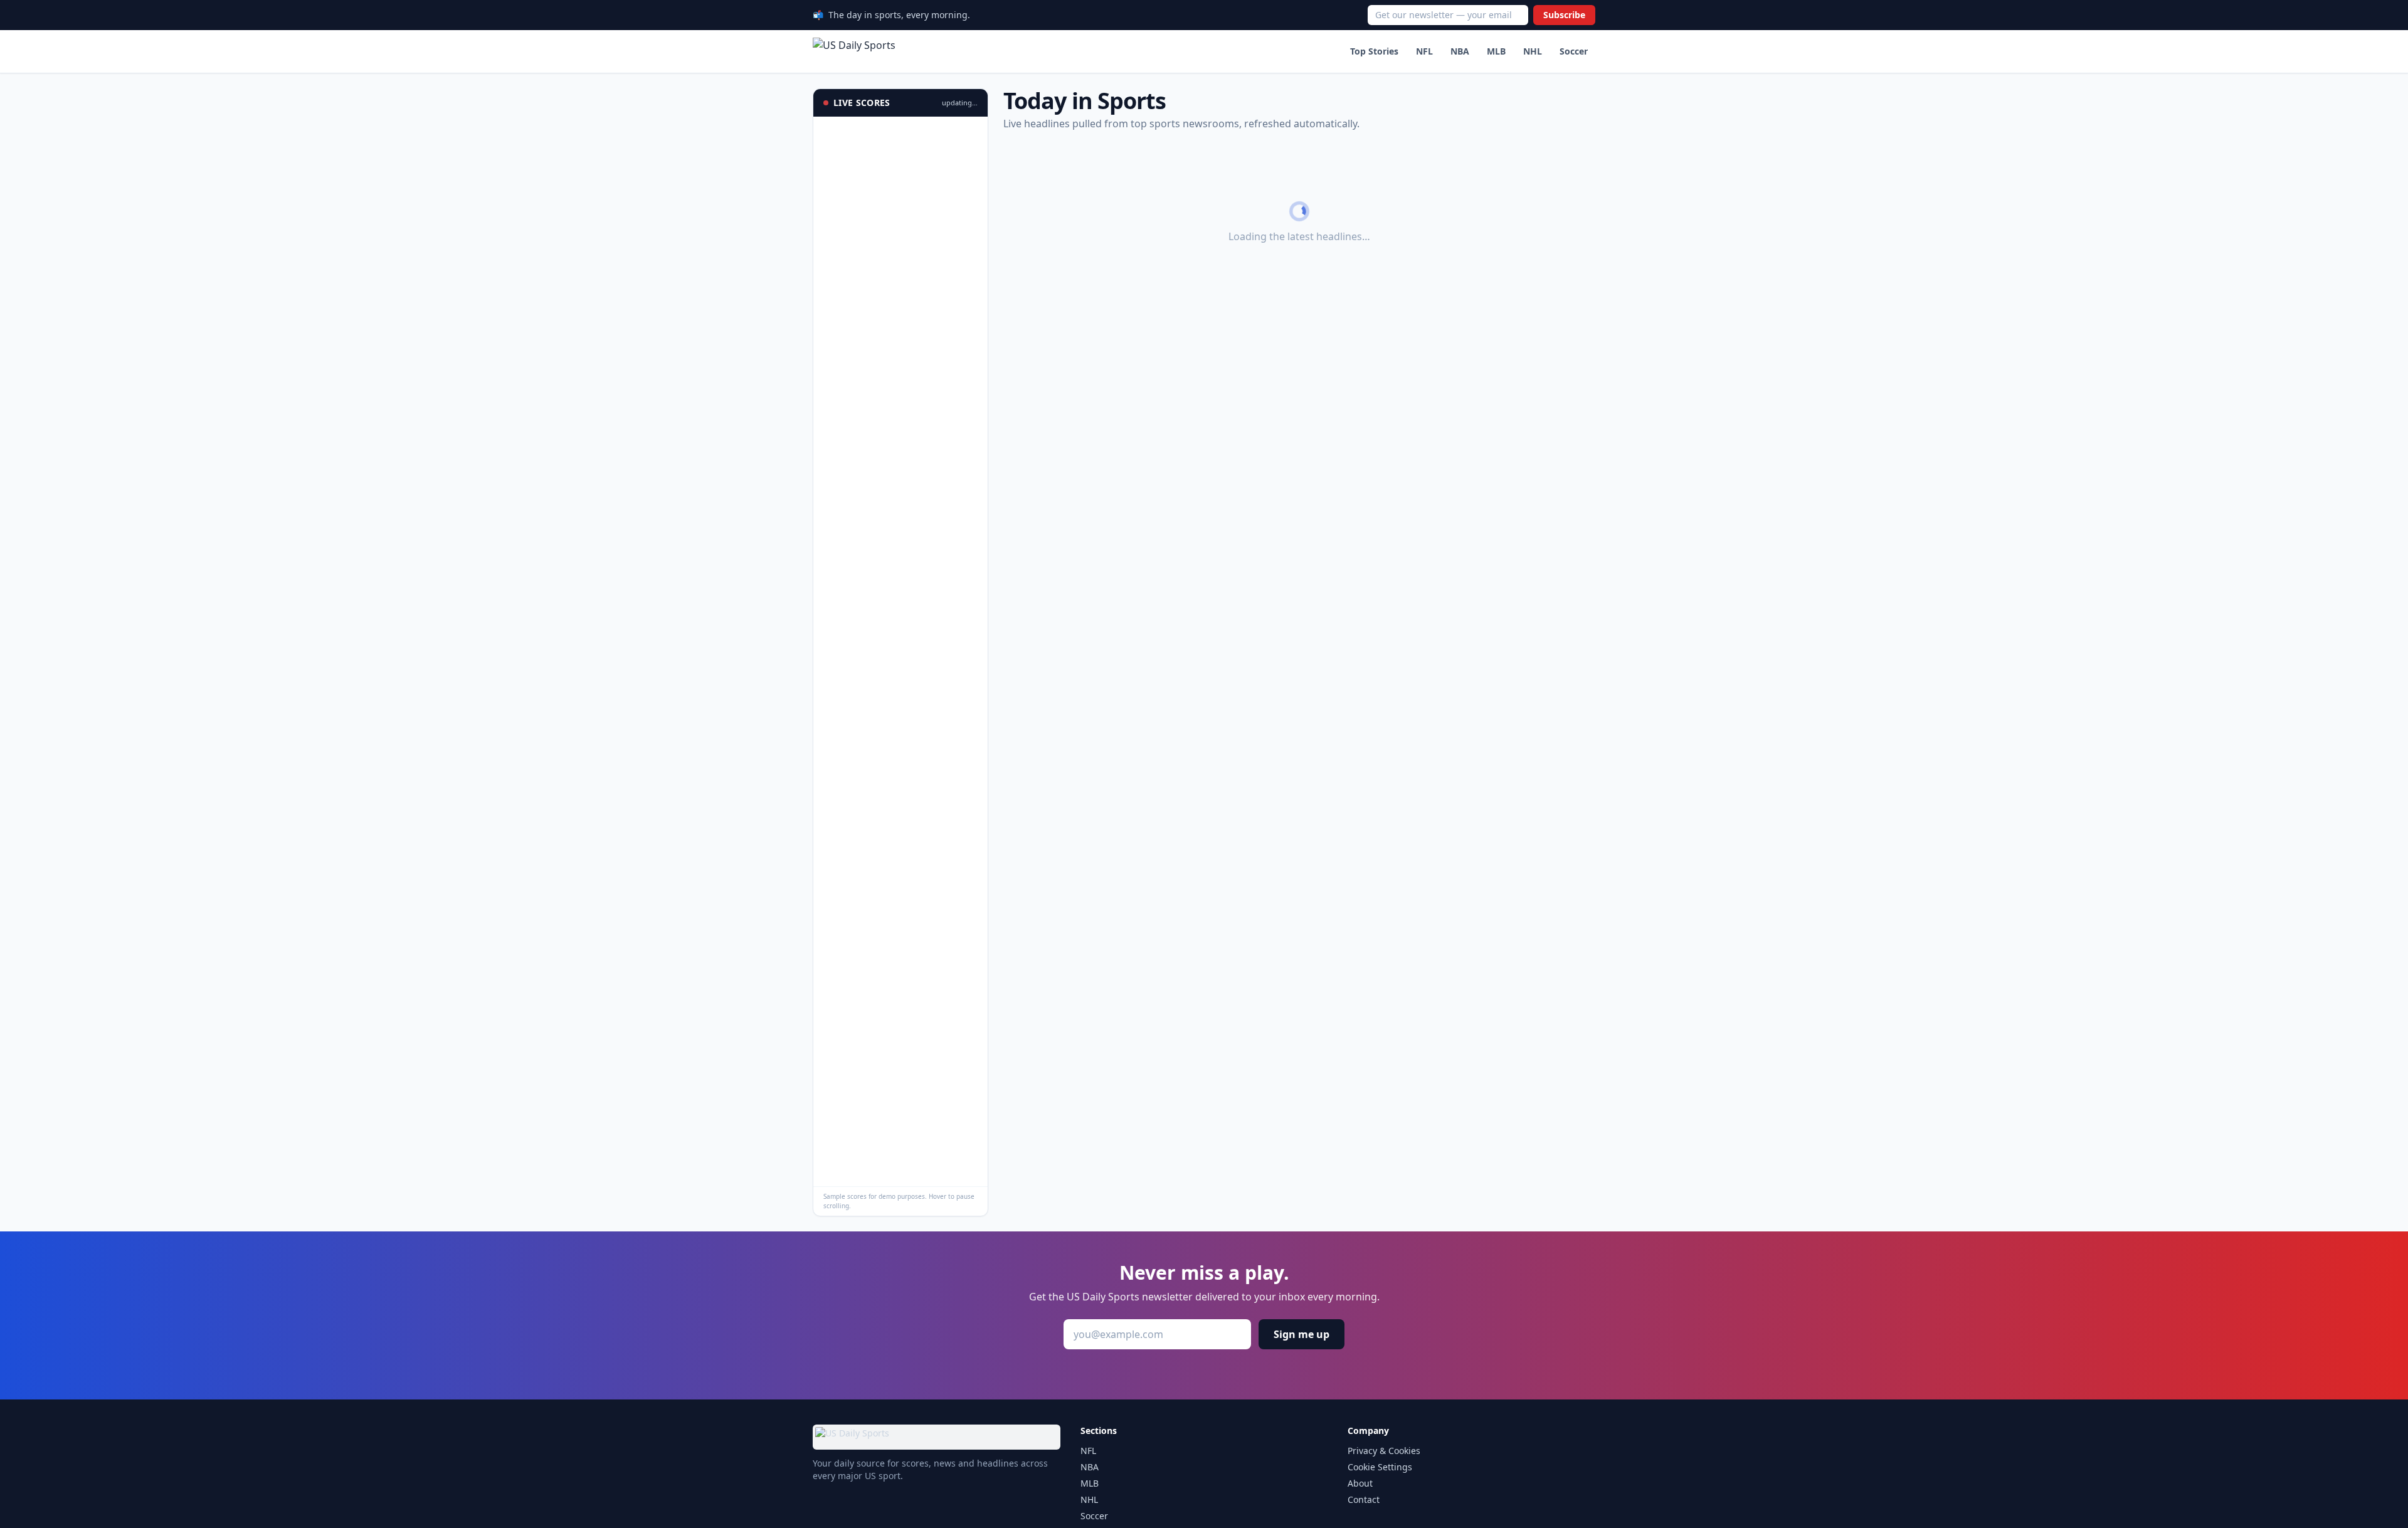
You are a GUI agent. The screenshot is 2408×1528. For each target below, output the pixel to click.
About (1360, 1483)
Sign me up (1302, 1334)
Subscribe (1564, 15)
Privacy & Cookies (1384, 1451)
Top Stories (1374, 51)
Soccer (1574, 51)
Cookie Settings (1380, 1467)
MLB (1496, 51)
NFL (1424, 51)
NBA (1460, 51)
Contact (1364, 1499)
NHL (1533, 51)
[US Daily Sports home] (854, 51)
